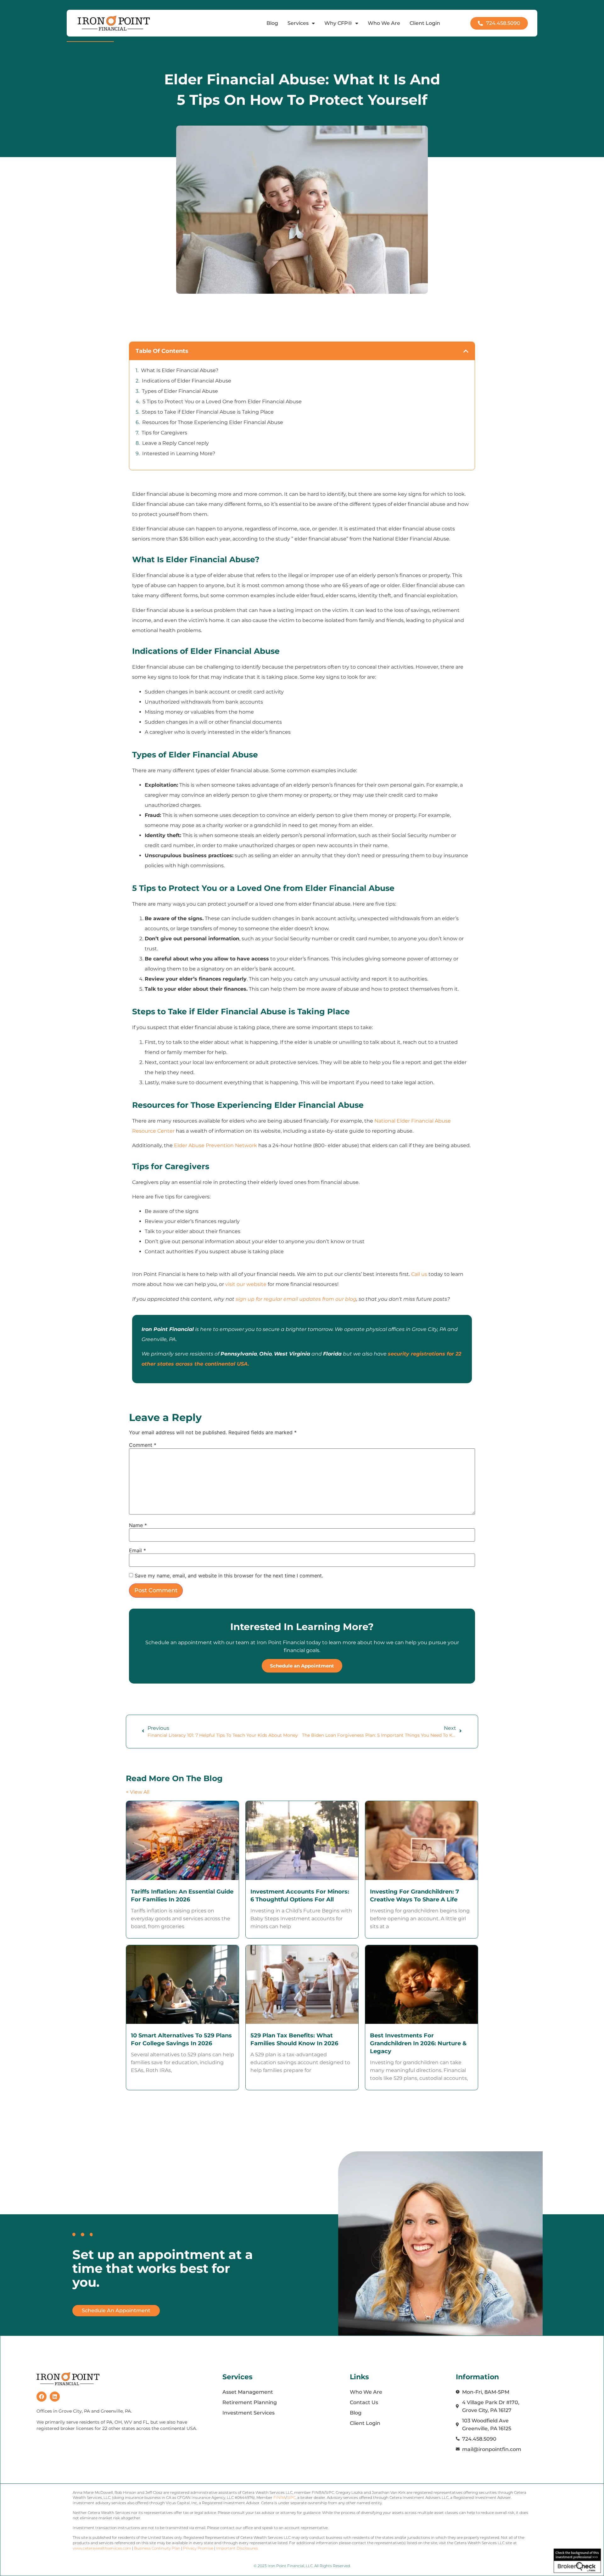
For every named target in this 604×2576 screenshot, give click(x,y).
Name (138, 1525)
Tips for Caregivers (164, 433)
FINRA (280, 2497)
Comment (143, 1445)
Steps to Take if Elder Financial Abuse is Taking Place (208, 412)
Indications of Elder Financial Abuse (187, 381)
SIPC (291, 2497)
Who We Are (384, 23)
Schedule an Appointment (302, 1666)
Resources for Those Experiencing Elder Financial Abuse (213, 422)
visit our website (246, 1284)
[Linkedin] (55, 2397)
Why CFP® (338, 23)
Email (137, 1550)
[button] (466, 351)
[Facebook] (42, 2397)
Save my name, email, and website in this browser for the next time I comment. (229, 1576)
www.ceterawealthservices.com (102, 2548)
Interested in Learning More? (179, 453)
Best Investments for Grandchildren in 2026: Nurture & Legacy (418, 2043)
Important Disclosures (237, 2548)
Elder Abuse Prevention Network (215, 1145)
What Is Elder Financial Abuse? (180, 370)
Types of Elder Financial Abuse (180, 391)
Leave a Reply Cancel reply (176, 443)
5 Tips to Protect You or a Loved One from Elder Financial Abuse (222, 402)
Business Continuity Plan (157, 2548)
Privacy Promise (198, 2548)
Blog (272, 23)
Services (298, 23)
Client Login (425, 23)
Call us (419, 1274)
